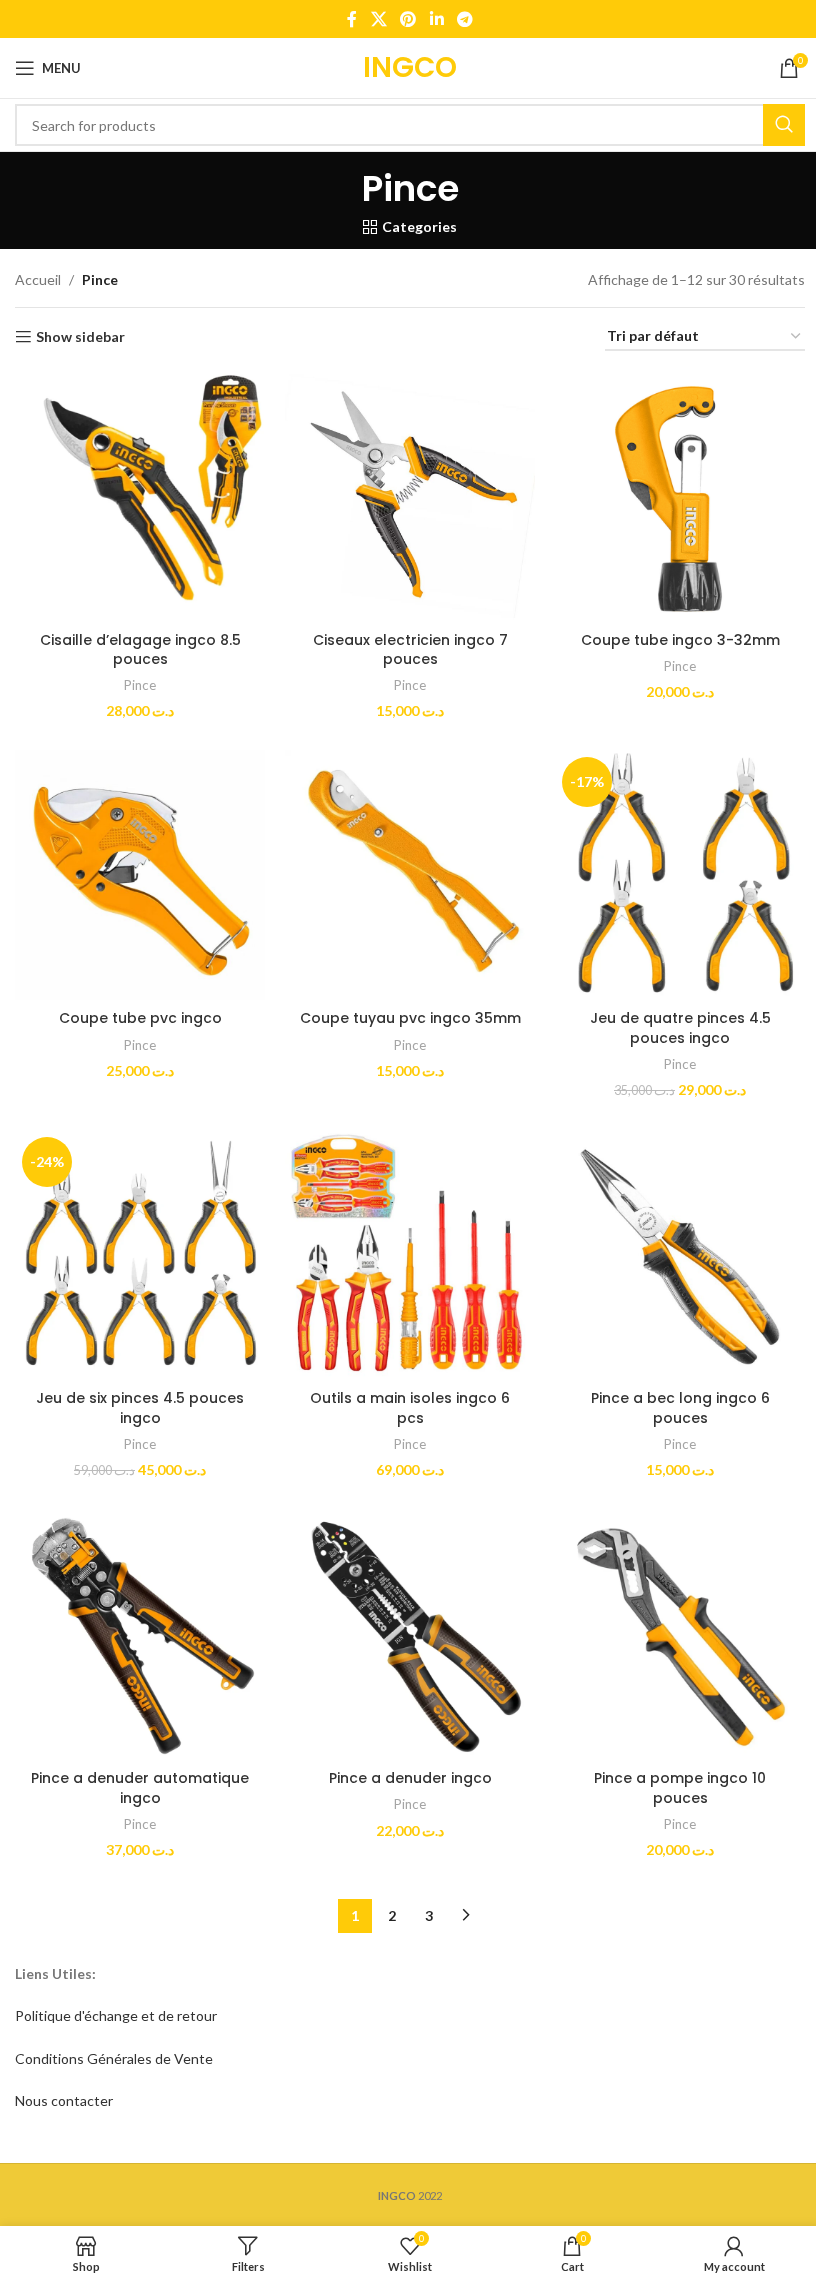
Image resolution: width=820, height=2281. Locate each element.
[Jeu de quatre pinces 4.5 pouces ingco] (680, 875)
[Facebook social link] (352, 19)
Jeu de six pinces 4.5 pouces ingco (140, 1408)
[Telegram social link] (464, 19)
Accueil (38, 279)
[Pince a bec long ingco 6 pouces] (680, 1255)
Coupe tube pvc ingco (140, 1018)
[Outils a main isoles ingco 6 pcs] (410, 1255)
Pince (140, 685)
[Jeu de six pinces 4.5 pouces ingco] (140, 1255)
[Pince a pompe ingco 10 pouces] (680, 1635)
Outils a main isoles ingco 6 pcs (410, 1408)
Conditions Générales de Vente (114, 2058)
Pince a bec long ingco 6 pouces (680, 1408)
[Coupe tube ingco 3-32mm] (680, 496)
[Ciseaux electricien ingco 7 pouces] (410, 496)
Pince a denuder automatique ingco (140, 1788)
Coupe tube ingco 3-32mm (680, 640)
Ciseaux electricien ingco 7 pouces (410, 650)
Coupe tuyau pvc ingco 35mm (410, 1018)
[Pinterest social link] (408, 19)
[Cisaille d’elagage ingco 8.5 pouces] (140, 496)
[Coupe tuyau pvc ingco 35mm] (410, 875)
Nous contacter (64, 2100)
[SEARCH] (784, 125)
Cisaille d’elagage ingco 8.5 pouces (140, 650)
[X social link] (378, 19)
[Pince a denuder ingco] (410, 1635)
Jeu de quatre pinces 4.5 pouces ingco (680, 1028)
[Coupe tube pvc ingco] (140, 875)
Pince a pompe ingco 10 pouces (680, 1788)
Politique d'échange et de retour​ (116, 2015)
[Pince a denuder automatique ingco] (140, 1635)
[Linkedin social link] (436, 19)
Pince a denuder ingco (410, 1778)
